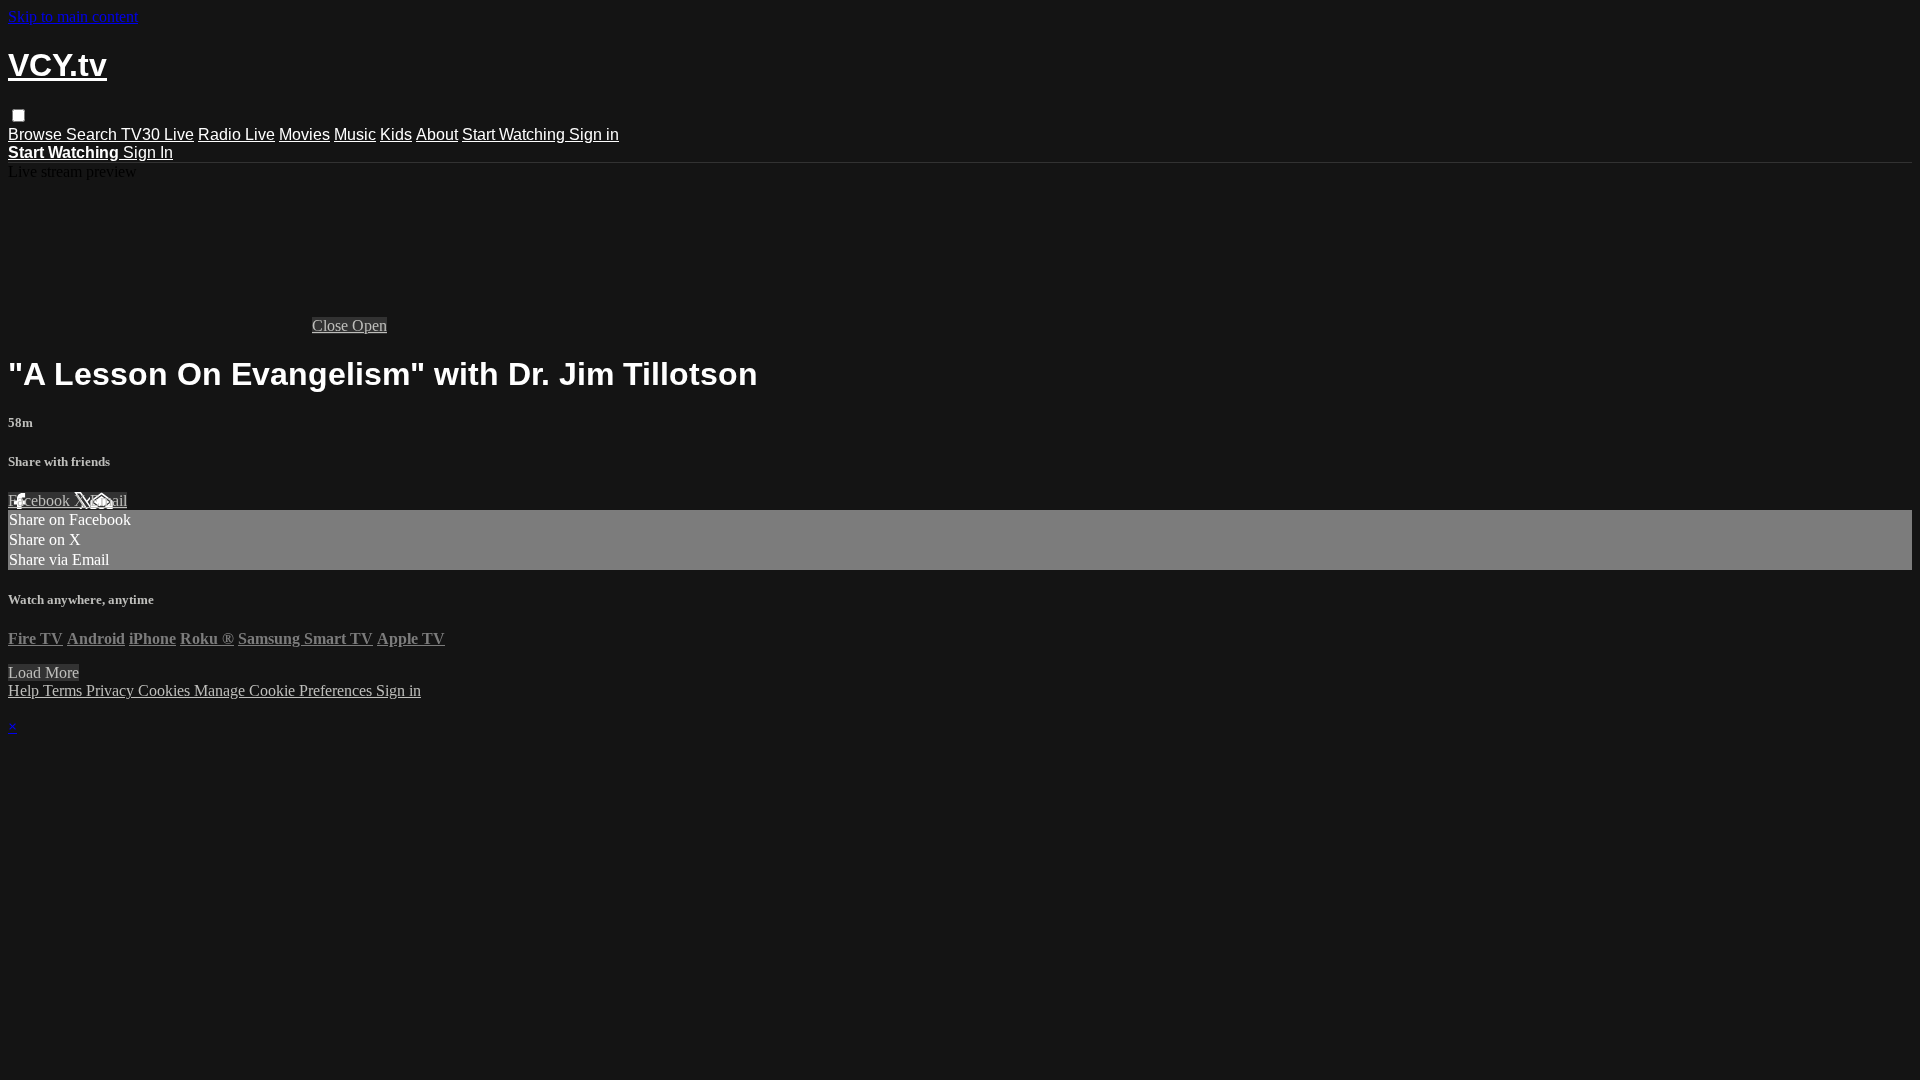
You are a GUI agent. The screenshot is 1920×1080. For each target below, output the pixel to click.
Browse (37, 134)
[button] (18, 115)
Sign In (148, 152)
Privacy (112, 690)
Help (25, 690)
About (437, 134)
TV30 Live (157, 134)
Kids (396, 134)
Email (108, 500)
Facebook (41, 500)
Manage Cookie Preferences (285, 690)
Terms (64, 690)
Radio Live (236, 134)
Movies (304, 134)
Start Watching (515, 134)
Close (332, 325)
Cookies (166, 690)
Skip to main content (73, 16)
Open (369, 325)
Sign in (594, 134)
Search (93, 134)
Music (355, 134)
